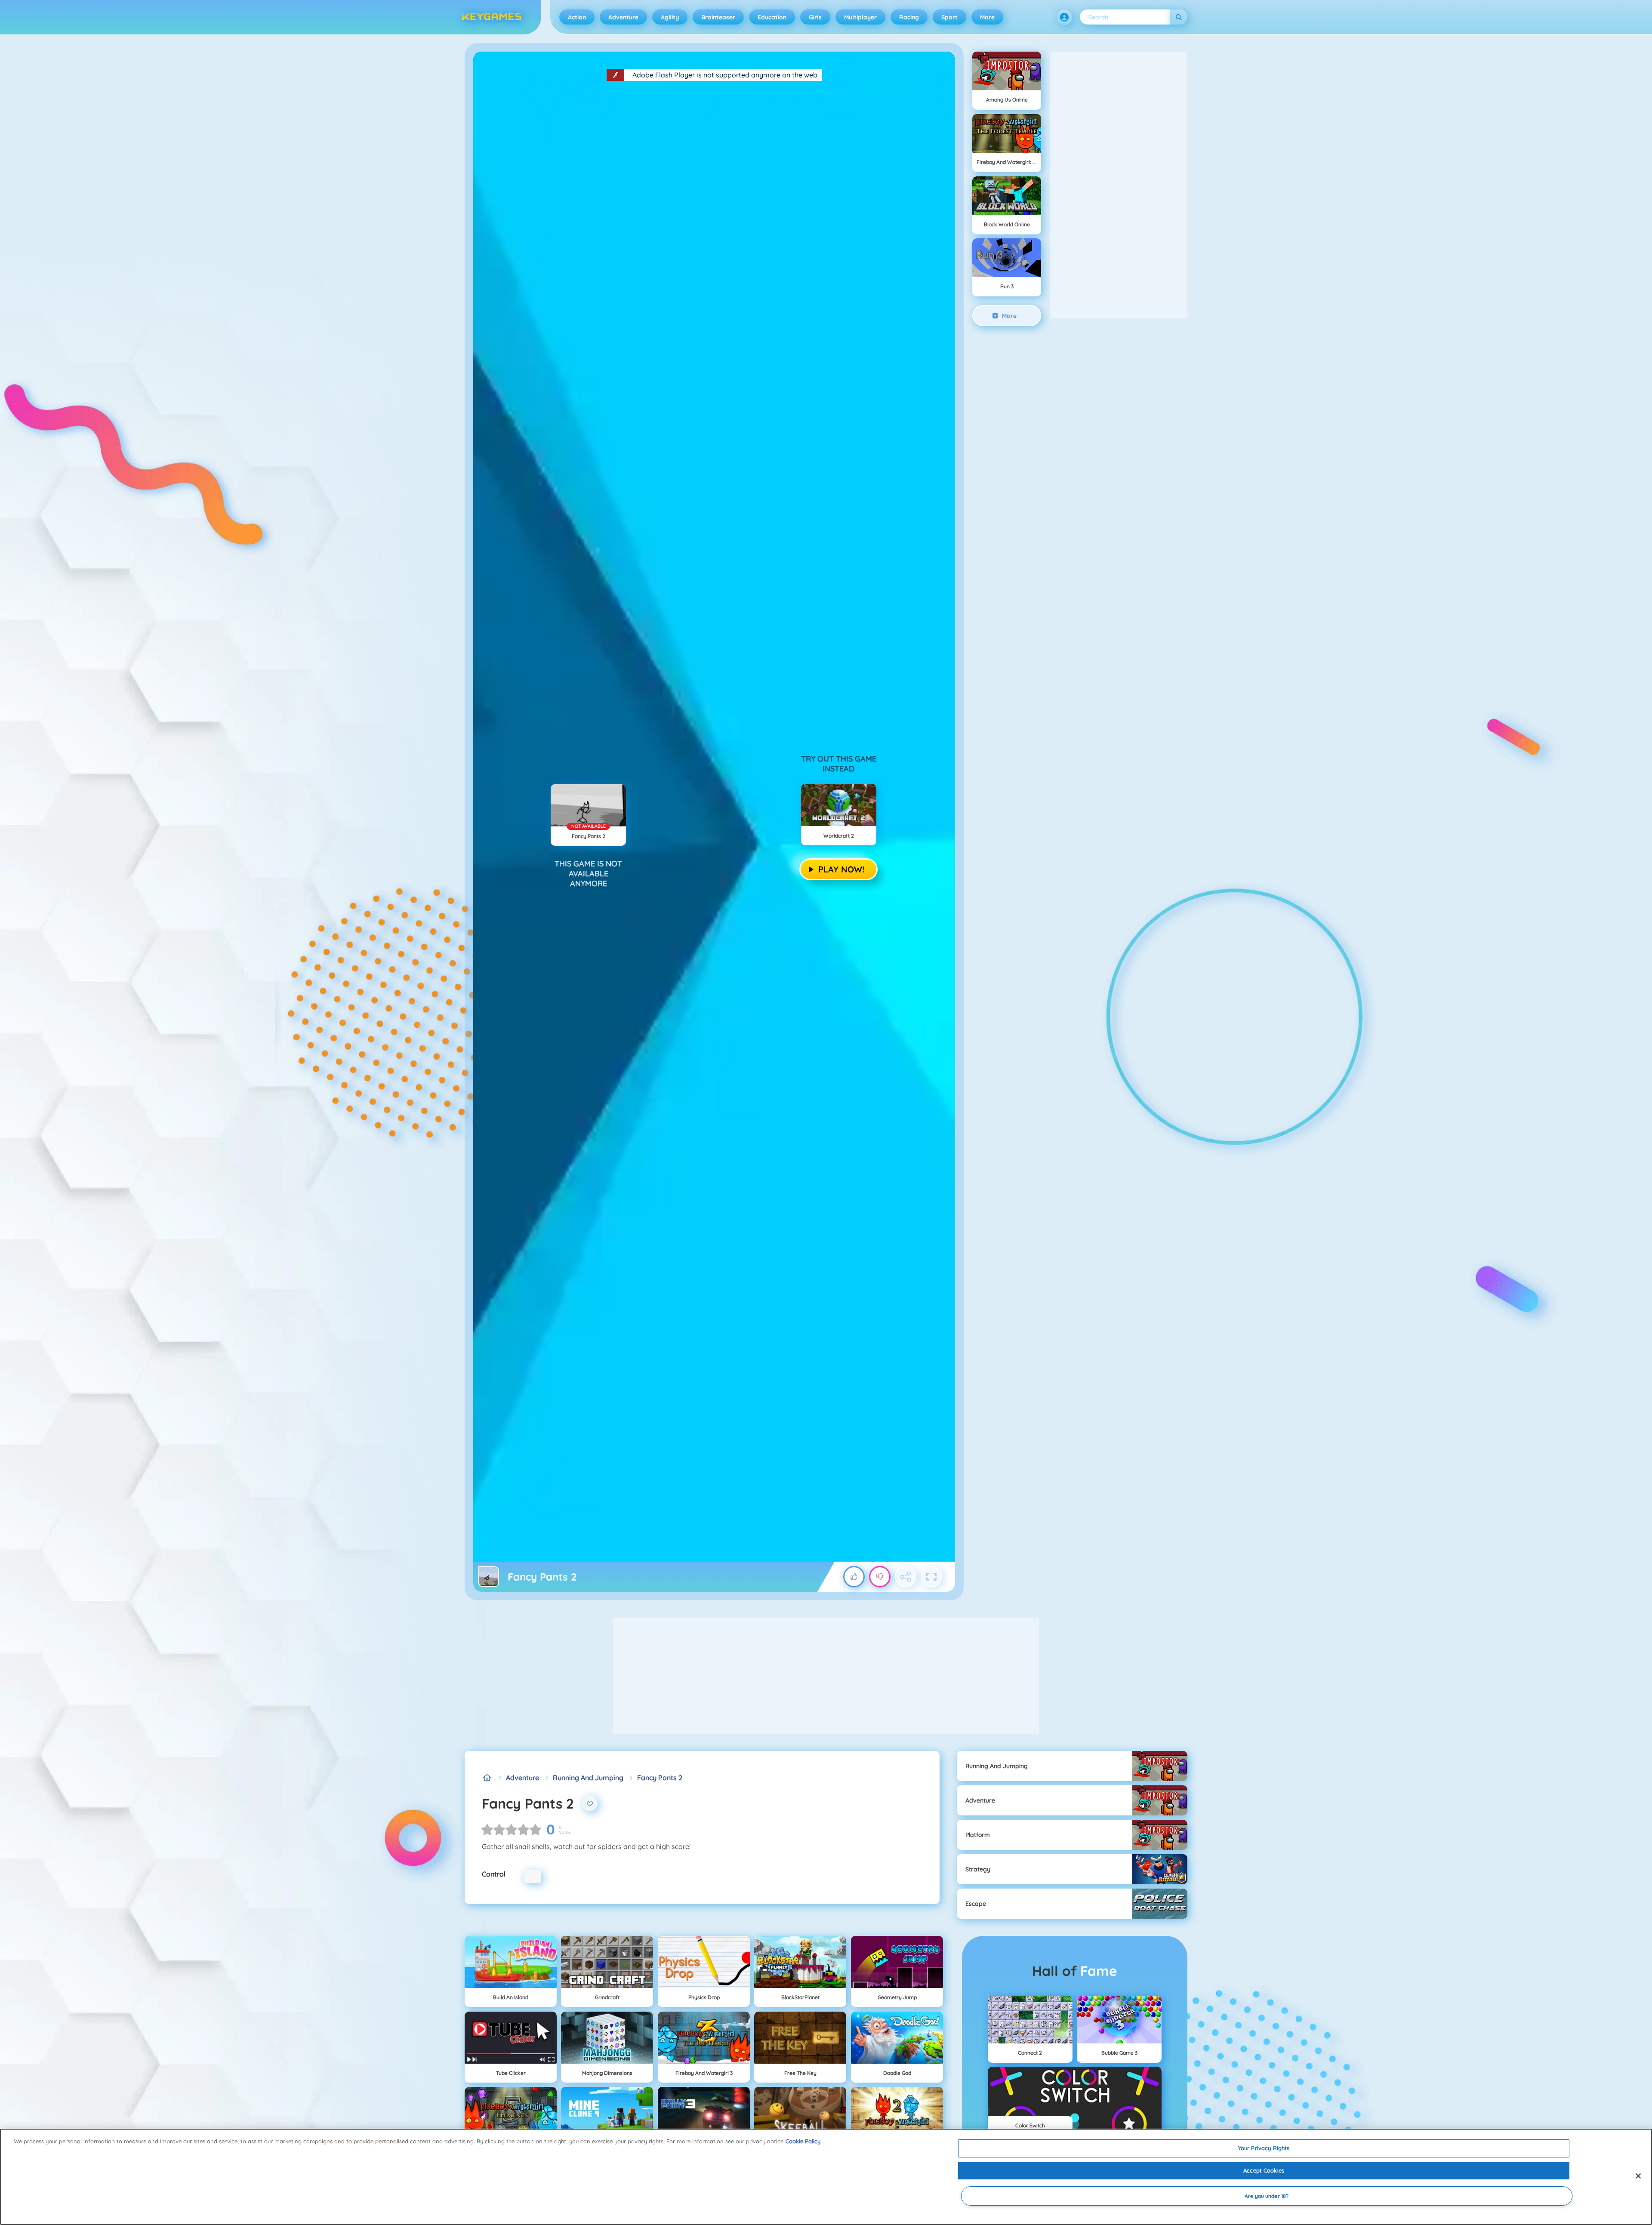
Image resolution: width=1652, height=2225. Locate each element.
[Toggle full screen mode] (931, 1577)
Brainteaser (718, 17)
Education (772, 17)
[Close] (1638, 2176)
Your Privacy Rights (1264, 2148)
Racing (909, 17)
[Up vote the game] (854, 1577)
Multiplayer (860, 17)
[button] (1064, 17)
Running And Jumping (588, 1778)
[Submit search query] (1179, 17)
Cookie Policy (803, 2141)
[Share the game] (906, 1577)
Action (577, 17)
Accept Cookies (1264, 2170)
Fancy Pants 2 (660, 1778)
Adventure (623, 17)
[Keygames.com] (487, 1778)
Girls (815, 17)
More (987, 17)
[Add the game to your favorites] (590, 1803)
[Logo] (492, 17)
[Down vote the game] (880, 1577)
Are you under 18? (1267, 2196)
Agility (670, 17)
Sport (949, 17)
